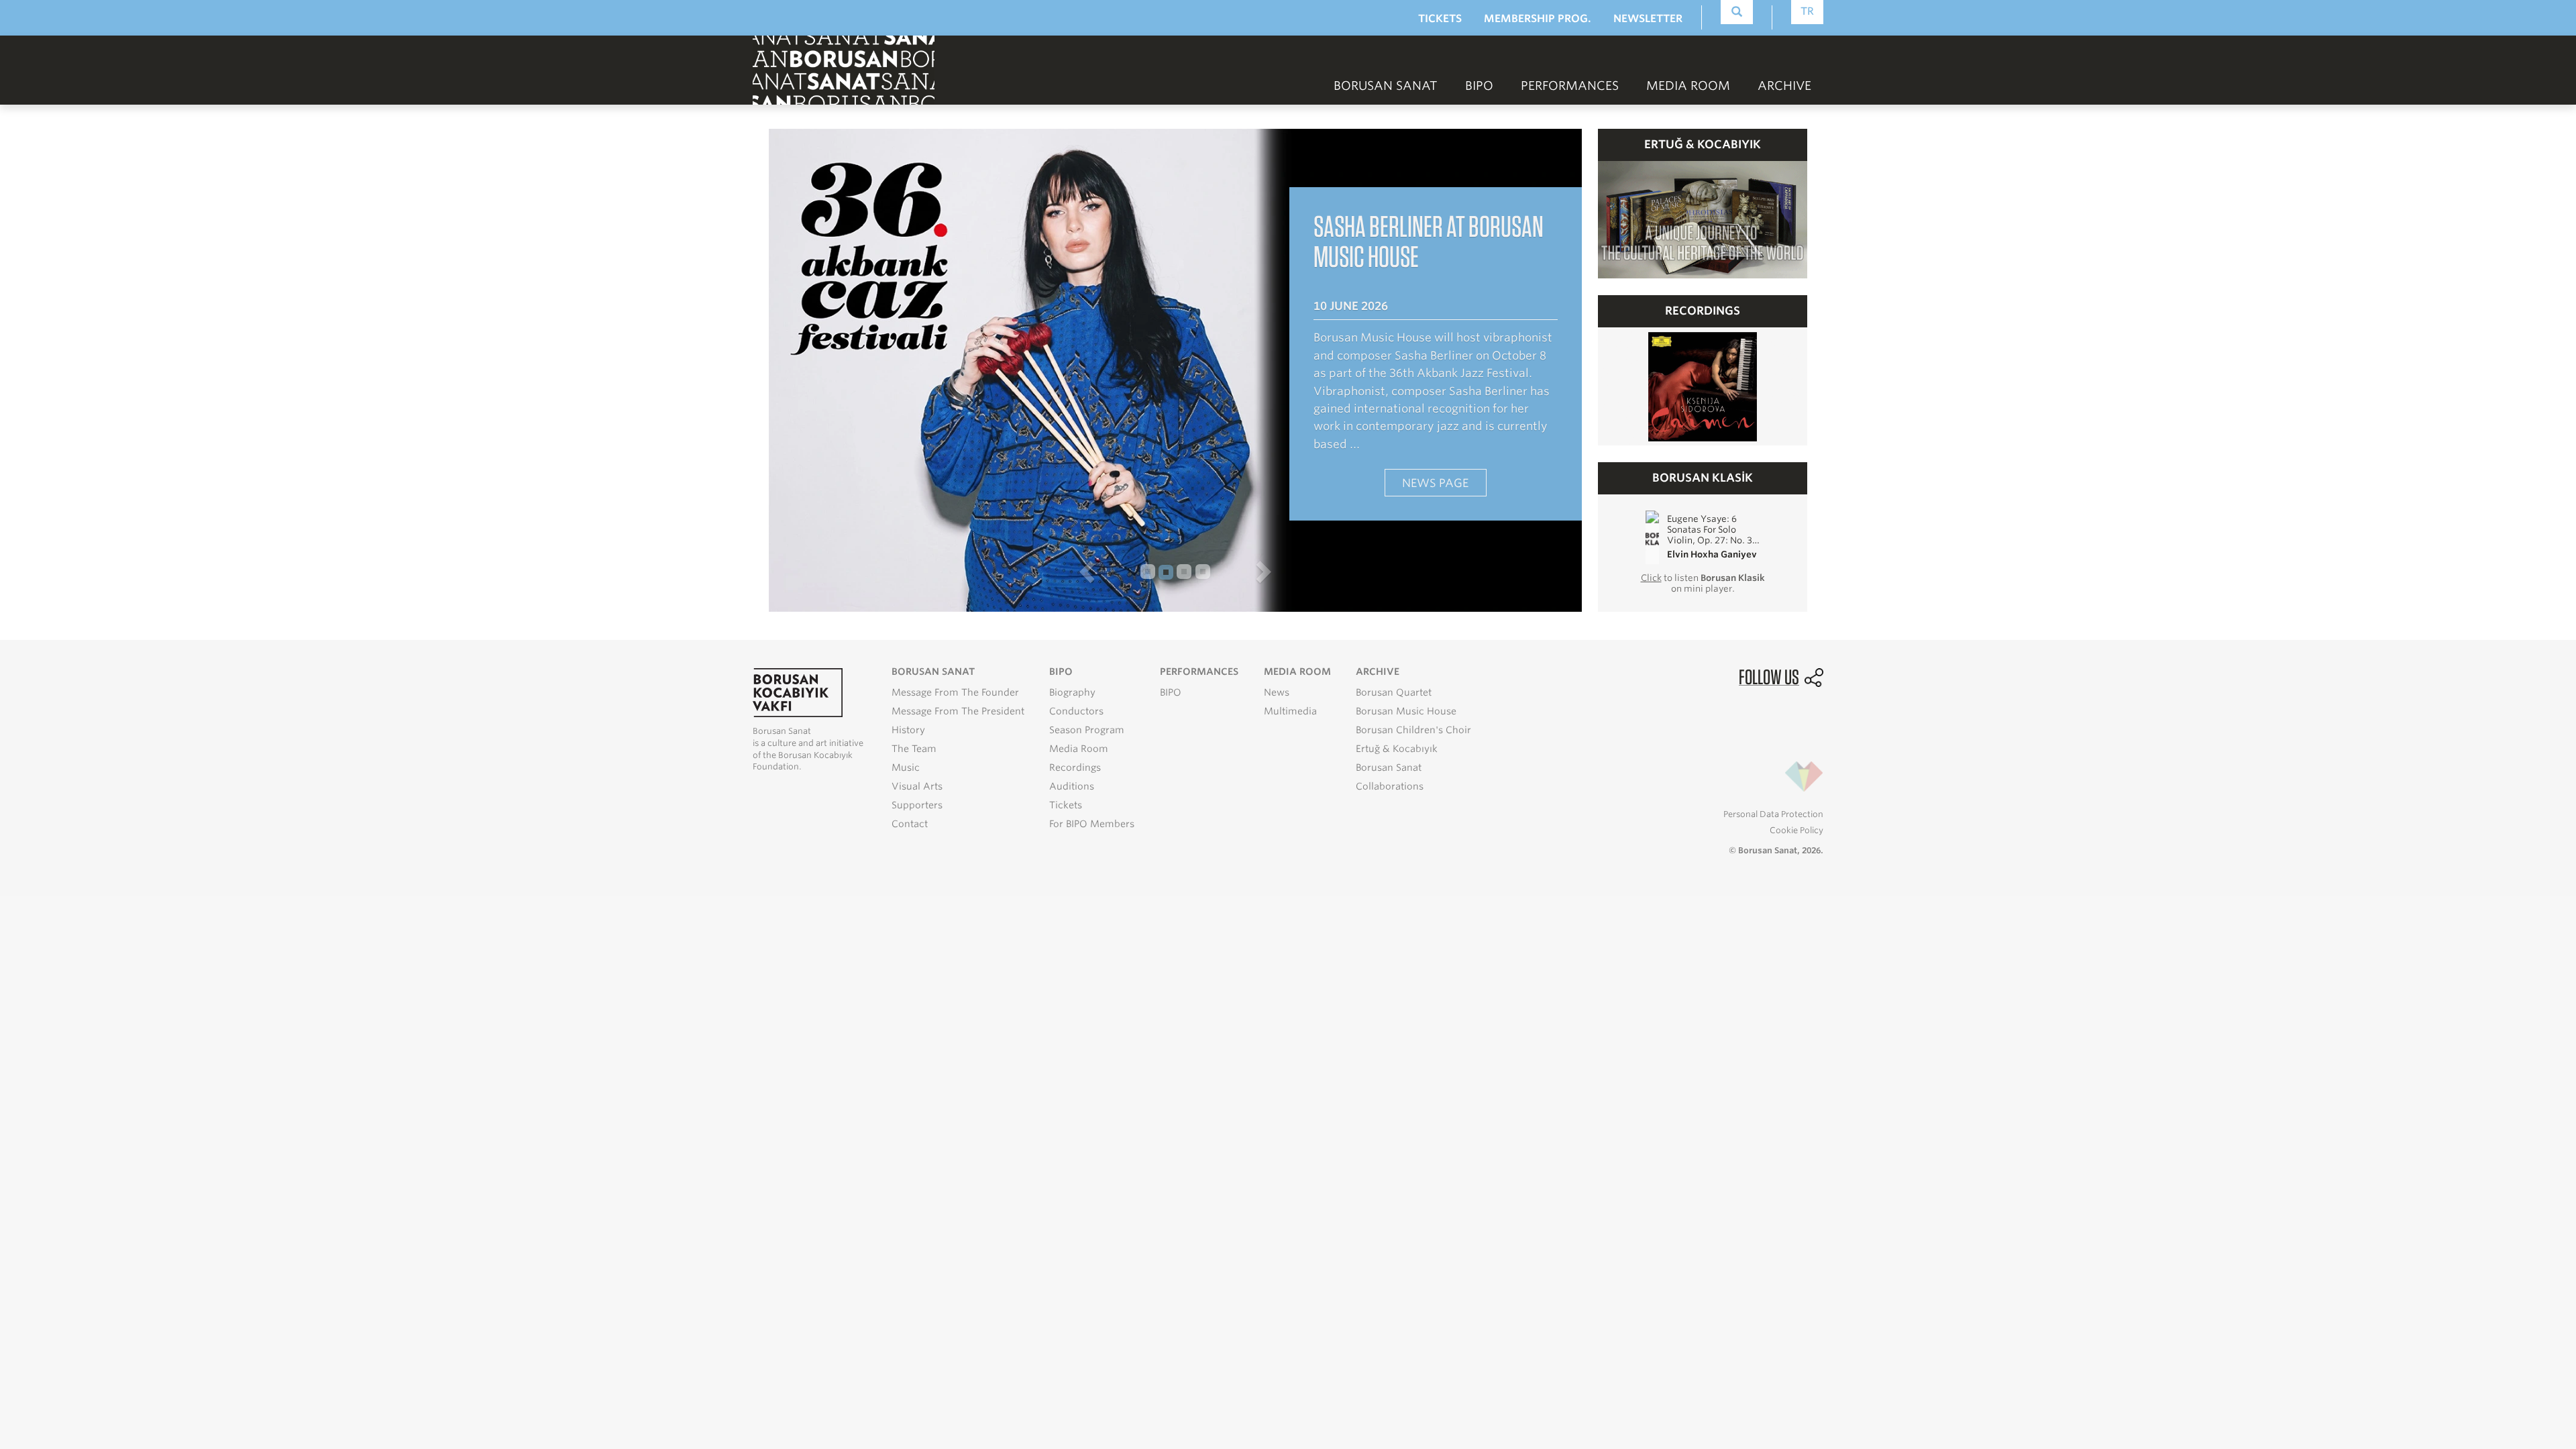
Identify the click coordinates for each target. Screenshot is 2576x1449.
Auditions (1072, 786)
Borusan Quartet (1394, 692)
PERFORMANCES (1570, 86)
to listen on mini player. (1703, 583)
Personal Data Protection (1773, 814)
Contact (910, 824)
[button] (944, 572)
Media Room (1079, 749)
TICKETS (1440, 18)
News (1277, 692)
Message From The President (958, 711)
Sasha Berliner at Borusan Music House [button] (1429, 241)
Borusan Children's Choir (1413, 730)
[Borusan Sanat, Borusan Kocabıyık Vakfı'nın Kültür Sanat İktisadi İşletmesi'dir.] (798, 692)
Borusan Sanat (1389, 767)
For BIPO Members (1092, 824)
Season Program (1087, 730)
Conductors (1076, 711)
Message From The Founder (955, 692)
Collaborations (1390, 786)
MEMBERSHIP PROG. (1538, 18)
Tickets (1066, 805)
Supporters (917, 805)
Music (906, 767)
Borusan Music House (1406, 711)
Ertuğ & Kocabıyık (1397, 749)
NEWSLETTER (1648, 18)
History (908, 730)
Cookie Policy (1796, 830)
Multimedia (1290, 711)
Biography (1072, 692)
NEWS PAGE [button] (1435, 483)
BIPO (1479, 86)
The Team (914, 749)
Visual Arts (917, 786)
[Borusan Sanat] (844, 69)
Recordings (1075, 767)
